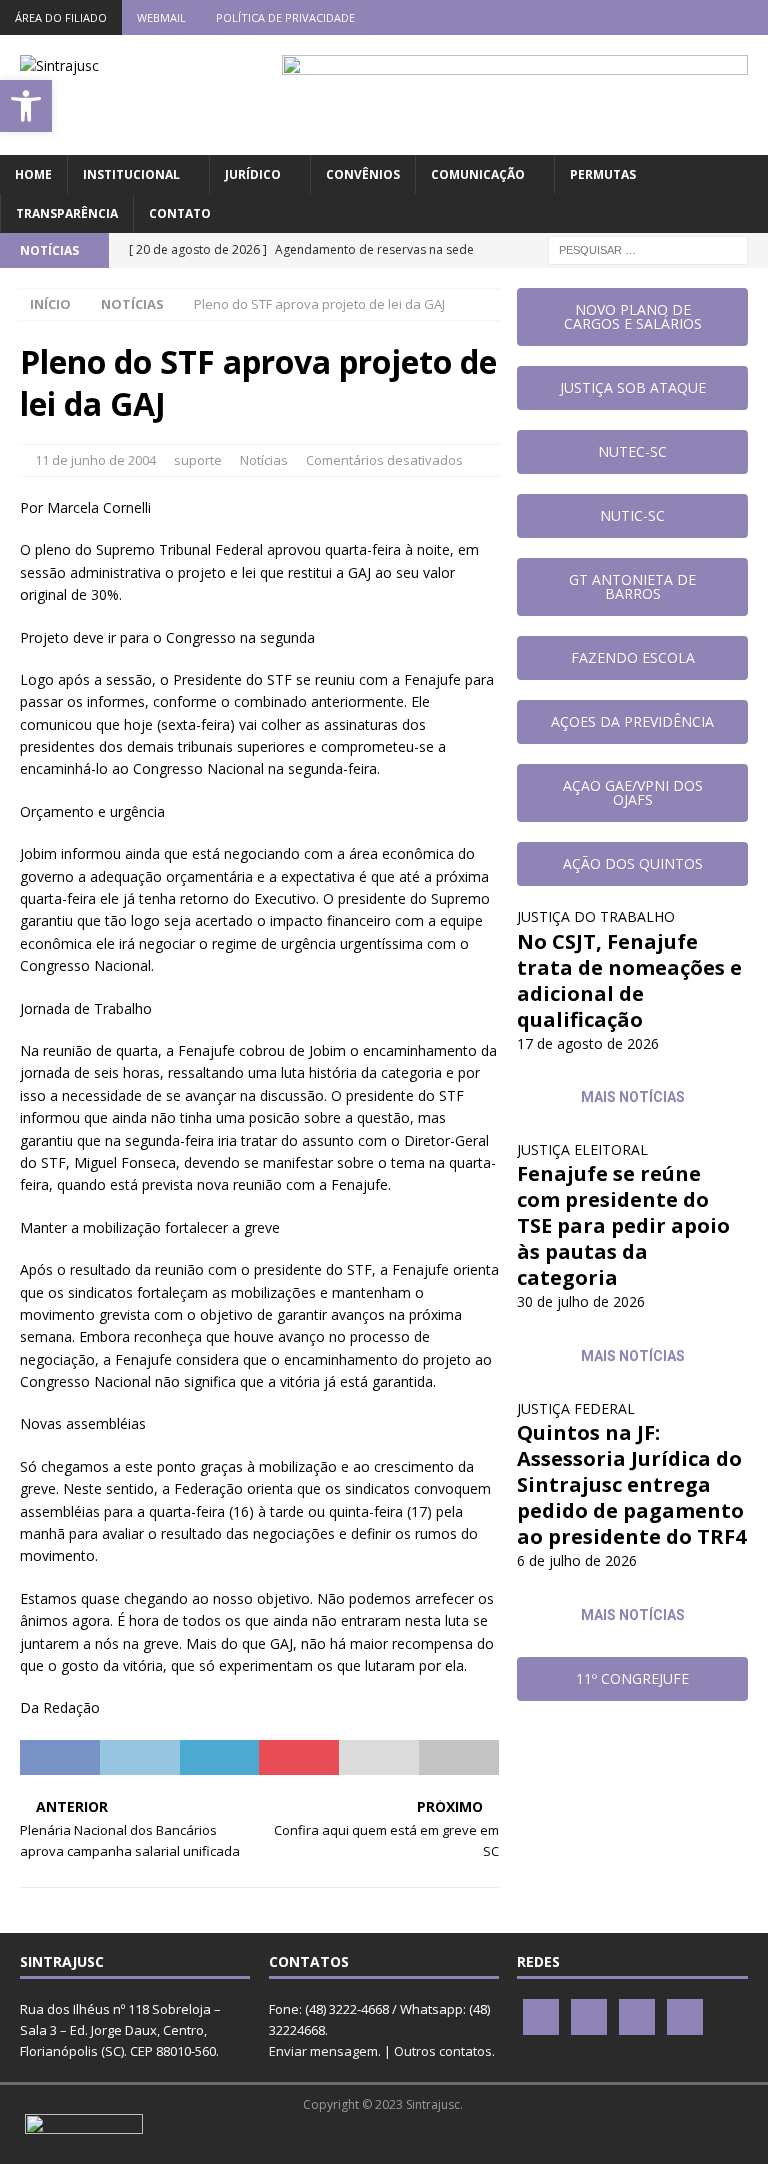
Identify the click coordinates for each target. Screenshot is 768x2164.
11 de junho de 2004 (95, 460)
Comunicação (478, 174)
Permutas (603, 174)
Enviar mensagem (323, 2051)
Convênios (363, 174)
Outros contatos (443, 2051)
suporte (198, 460)
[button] (26, 106)
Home (33, 174)
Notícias (264, 460)
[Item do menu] (633, 17)
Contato (180, 213)
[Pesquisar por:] (648, 248)
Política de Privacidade (285, 17)
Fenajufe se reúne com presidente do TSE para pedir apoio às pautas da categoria (623, 1225)
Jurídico (253, 174)
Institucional (131, 174)
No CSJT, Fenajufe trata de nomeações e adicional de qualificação (629, 980)
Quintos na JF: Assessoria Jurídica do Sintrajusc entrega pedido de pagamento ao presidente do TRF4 (631, 1484)
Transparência (67, 213)
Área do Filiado (61, 17)
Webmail (161, 17)
